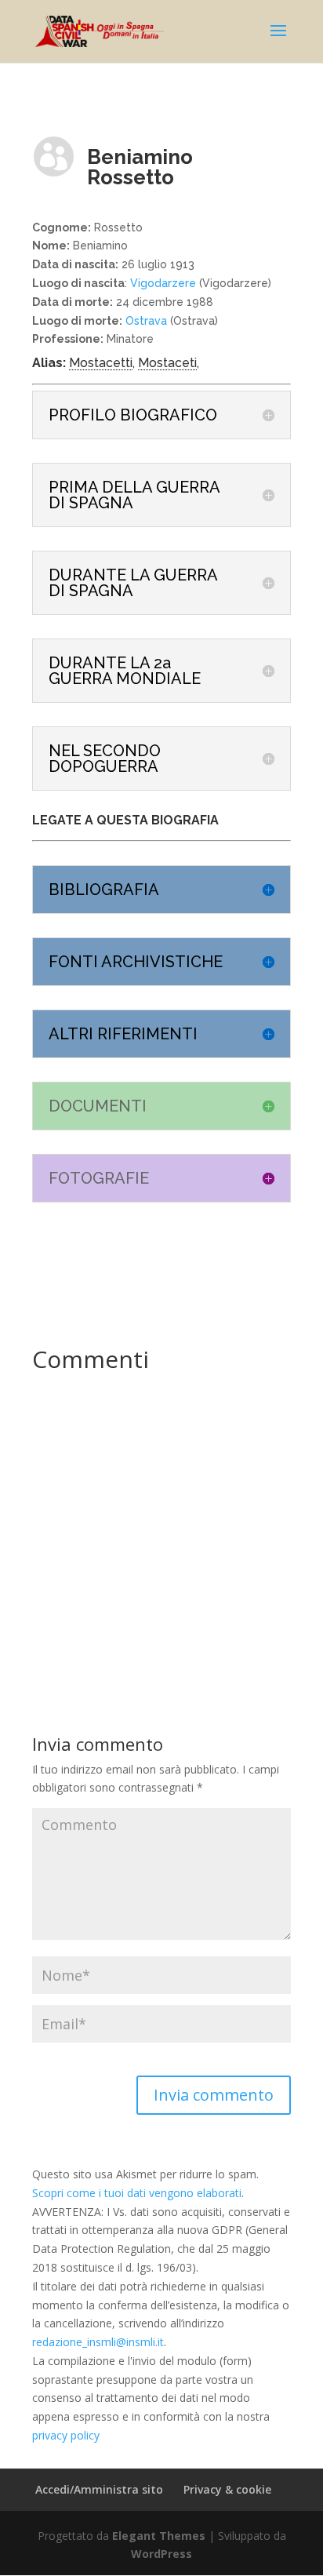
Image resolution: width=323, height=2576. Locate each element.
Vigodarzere (163, 283)
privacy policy (66, 2435)
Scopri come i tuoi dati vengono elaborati (137, 2193)
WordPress (161, 2554)
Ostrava (145, 321)
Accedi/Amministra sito (99, 2489)
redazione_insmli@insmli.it (98, 2342)
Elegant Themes (159, 2536)
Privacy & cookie (227, 2489)
